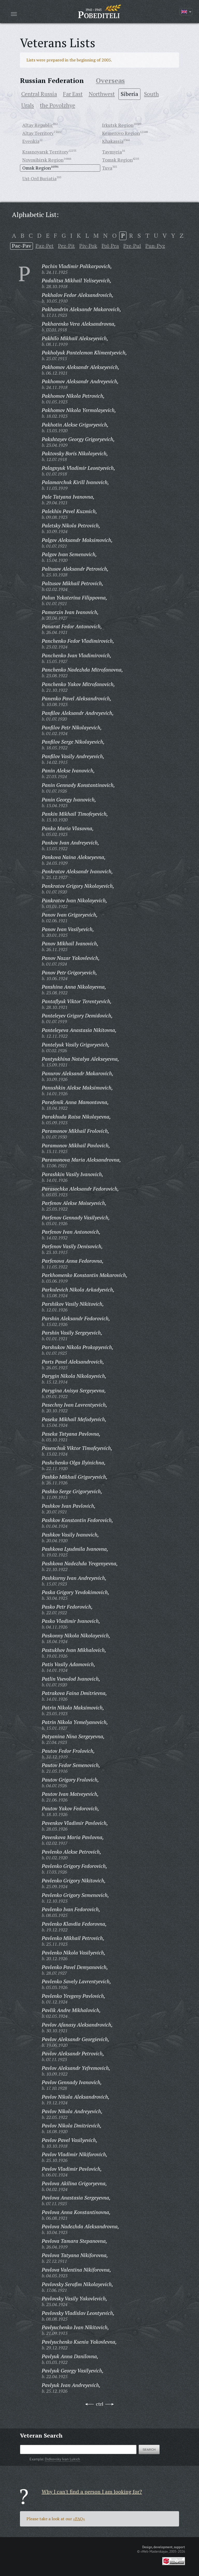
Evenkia (31, 141)
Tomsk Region (117, 160)
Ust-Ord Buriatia (39, 178)
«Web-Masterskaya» (154, 2551)
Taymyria (112, 152)
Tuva (107, 168)
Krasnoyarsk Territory (45, 152)
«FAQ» (79, 2519)
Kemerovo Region (121, 133)
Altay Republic (38, 125)
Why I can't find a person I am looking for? (92, 2492)
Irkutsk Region (118, 125)
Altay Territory (38, 133)
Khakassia (113, 141)
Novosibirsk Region (43, 160)
